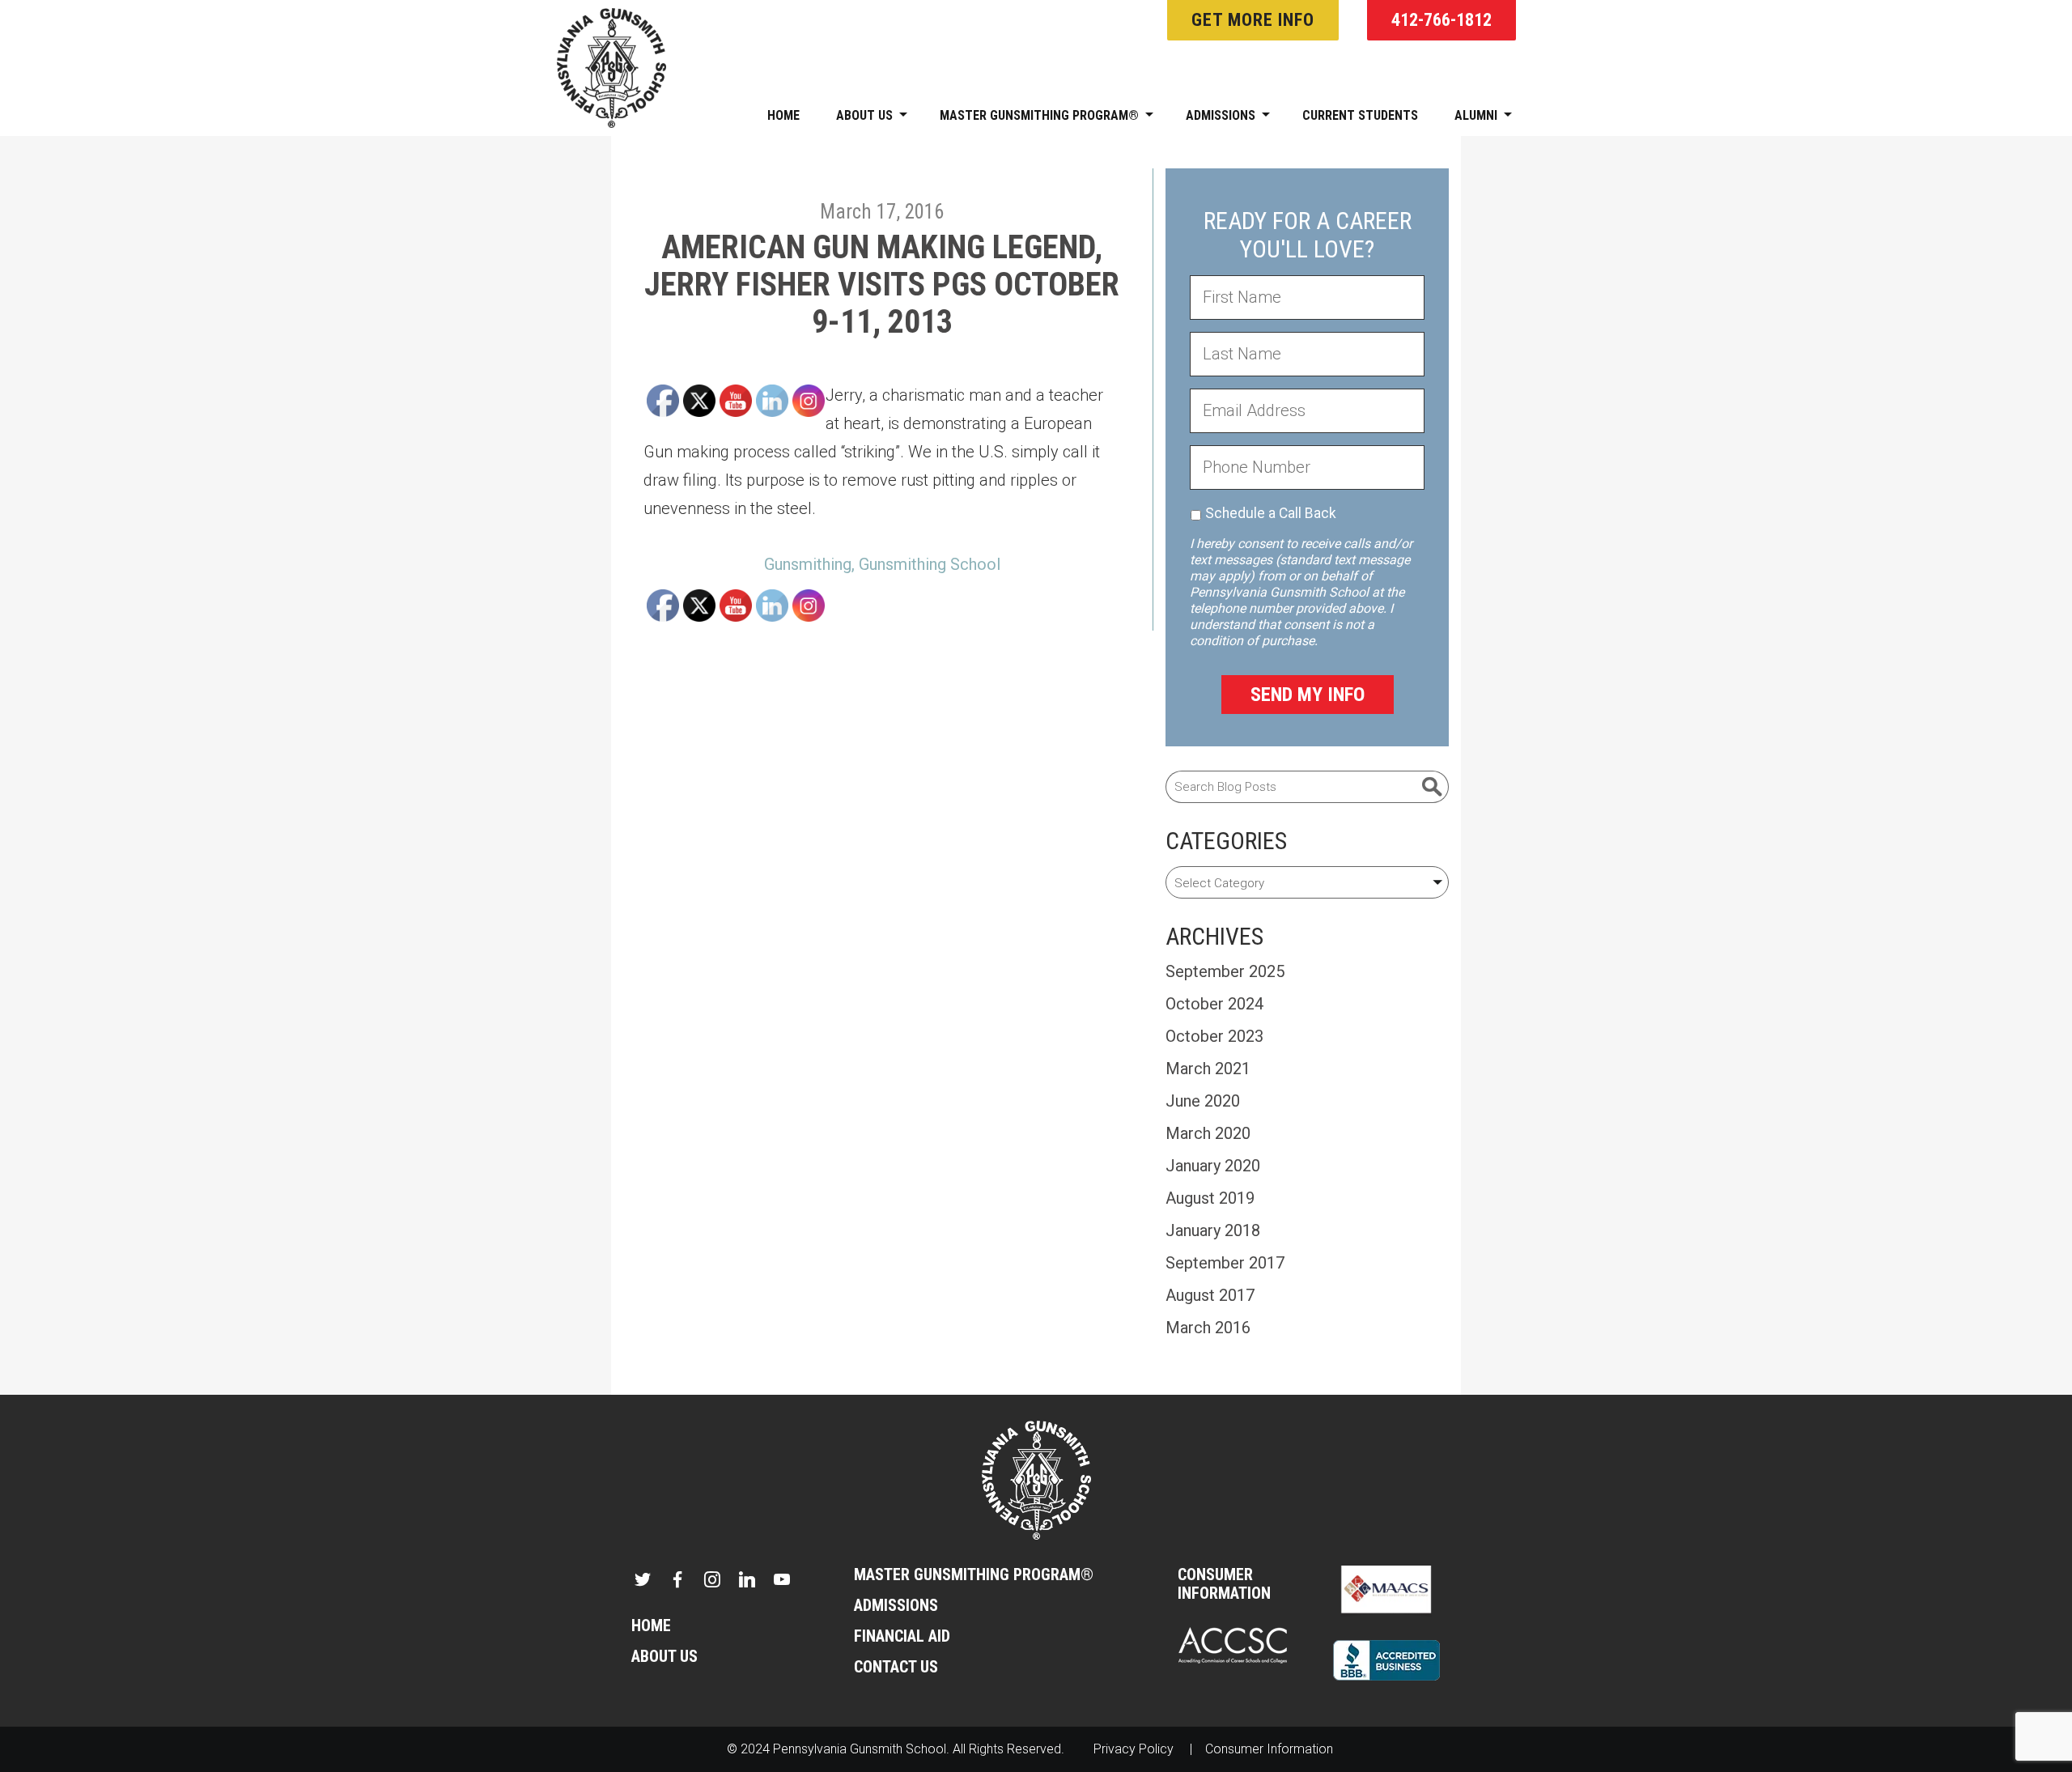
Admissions (1221, 115)
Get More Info (1253, 20)
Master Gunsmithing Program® (1039, 115)
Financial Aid (902, 1636)
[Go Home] (1036, 1479)
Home (783, 115)
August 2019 (1210, 1198)
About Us (864, 115)
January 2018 (1213, 1230)
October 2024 (1214, 1004)
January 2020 (1213, 1166)
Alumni (1476, 115)
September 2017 (1225, 1263)
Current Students (1360, 115)
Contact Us (896, 1667)
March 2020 (1208, 1133)
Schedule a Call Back (1271, 513)
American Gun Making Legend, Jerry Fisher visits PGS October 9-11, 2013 (882, 285)
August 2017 (1210, 1295)
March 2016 (1208, 1328)
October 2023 (1214, 1036)
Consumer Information (1224, 1584)
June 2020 (1203, 1101)
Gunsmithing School (930, 564)
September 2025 (1225, 971)
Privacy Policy (1134, 1749)
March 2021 (1208, 1069)
